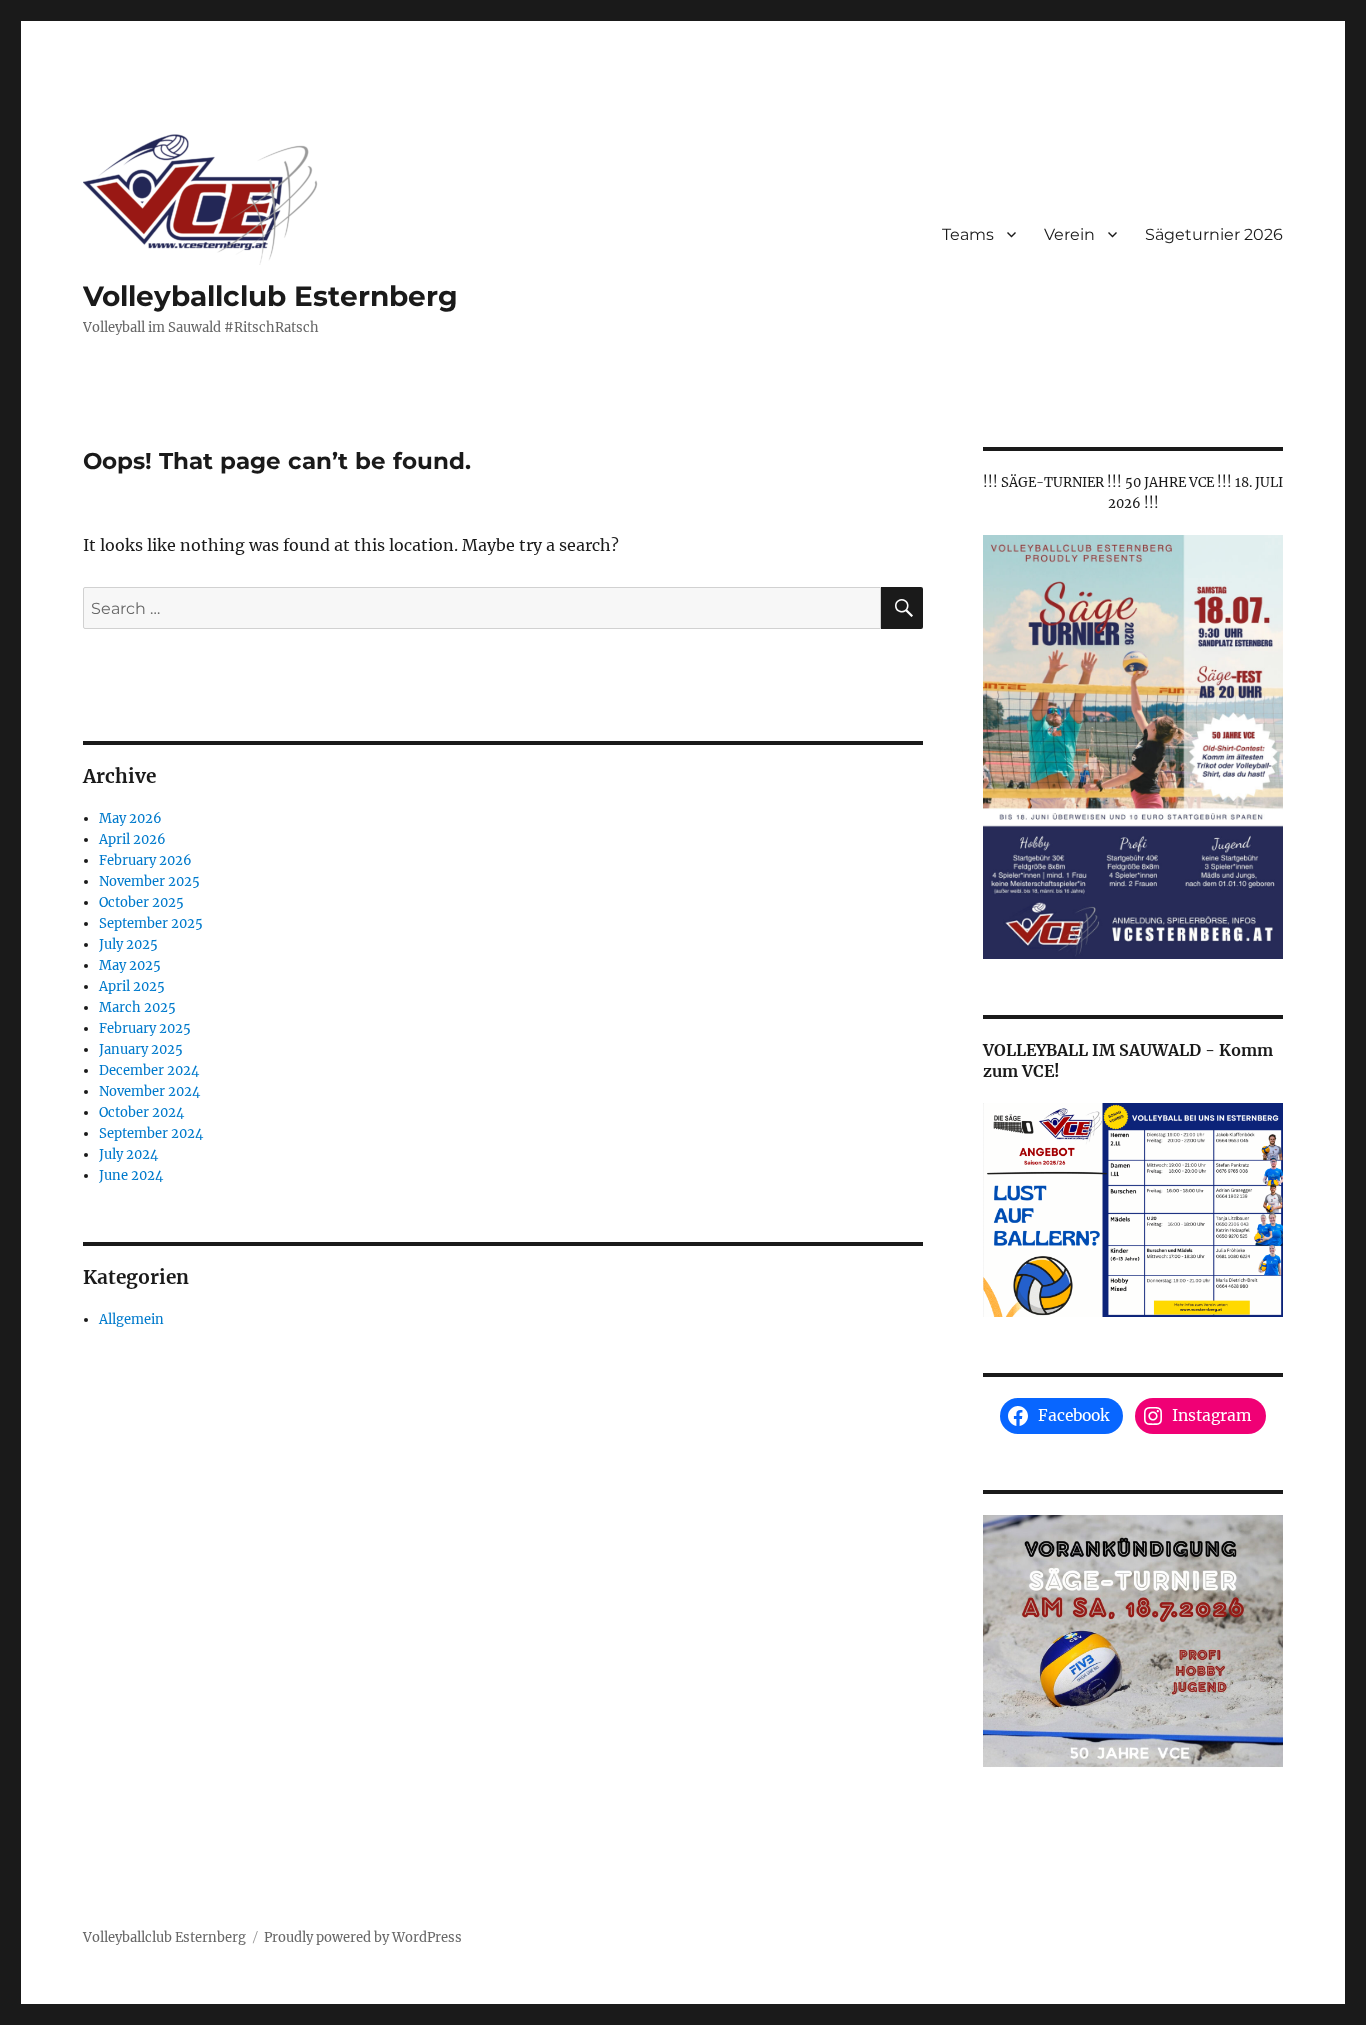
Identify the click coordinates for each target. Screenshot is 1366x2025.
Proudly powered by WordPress (363, 1937)
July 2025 (128, 944)
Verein (1069, 234)
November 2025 (149, 881)
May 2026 (130, 818)
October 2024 (141, 1112)
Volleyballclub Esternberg (270, 296)
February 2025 (145, 1028)
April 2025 (132, 986)
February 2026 (145, 860)
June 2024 (131, 1175)
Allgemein (131, 1319)
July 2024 (128, 1154)
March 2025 (137, 1007)
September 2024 (151, 1133)
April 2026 (132, 839)
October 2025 (141, 902)
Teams (968, 234)
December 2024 (149, 1070)
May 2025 (130, 965)
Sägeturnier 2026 (1214, 234)
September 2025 (151, 923)
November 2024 (149, 1091)
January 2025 (141, 1049)
